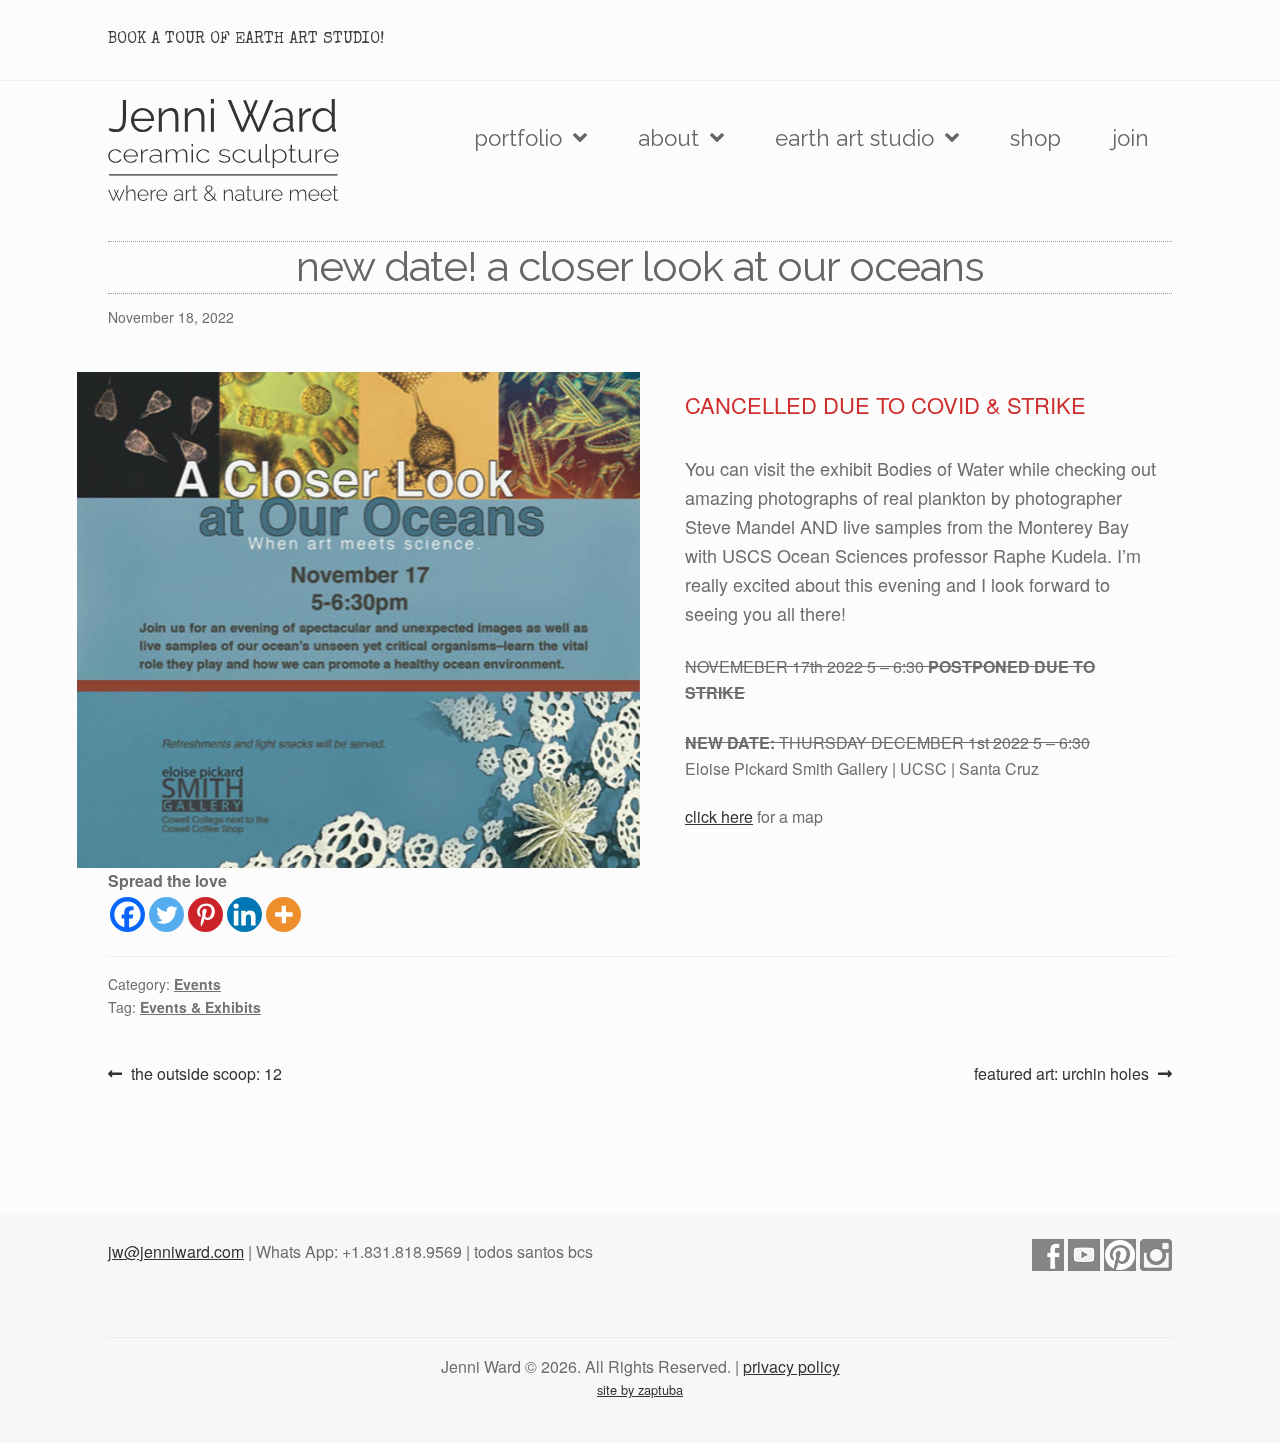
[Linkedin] (244, 914)
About (668, 138)
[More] (283, 914)
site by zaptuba (640, 1389)
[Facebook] (127, 914)
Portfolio (518, 138)
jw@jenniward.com (176, 1251)
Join (1130, 138)
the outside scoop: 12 (206, 1074)
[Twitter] (166, 914)
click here (719, 816)
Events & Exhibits (200, 1007)
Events (197, 984)
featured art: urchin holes (1061, 1074)
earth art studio (854, 138)
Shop (1035, 138)
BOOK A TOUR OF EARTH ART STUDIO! (246, 40)
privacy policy (791, 1366)
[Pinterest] (205, 914)
